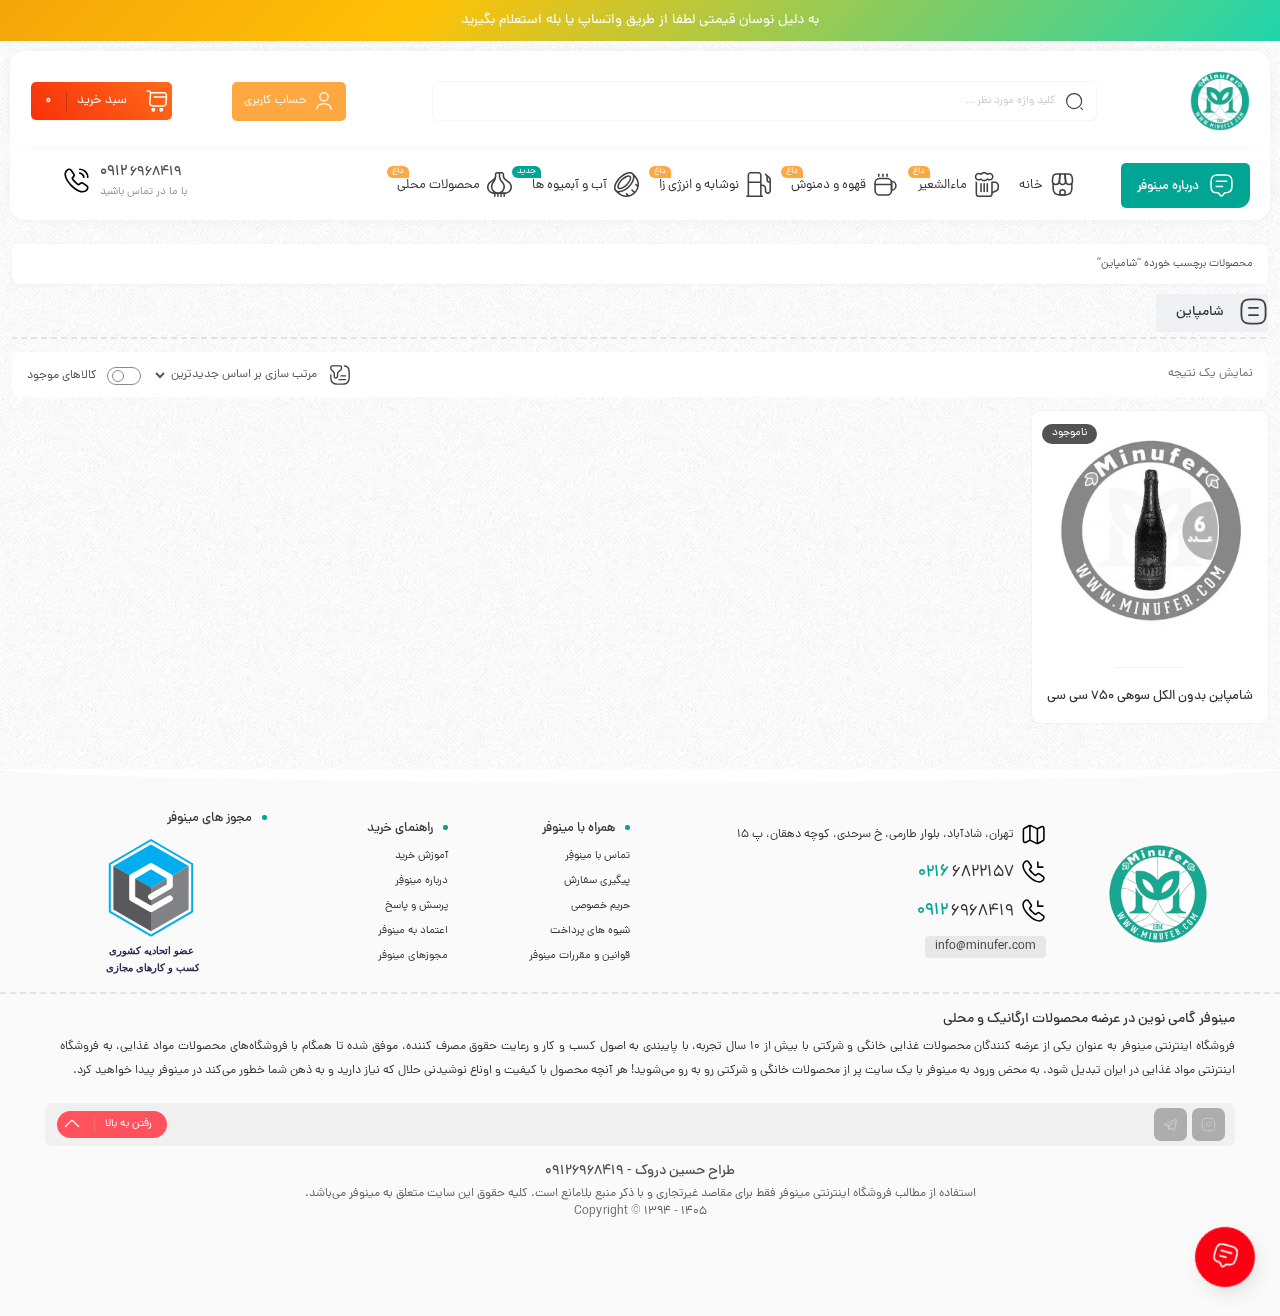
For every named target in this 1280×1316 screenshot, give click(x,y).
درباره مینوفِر (421, 881)
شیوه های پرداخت (590, 931)
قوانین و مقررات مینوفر (579, 956)
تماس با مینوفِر (597, 856)
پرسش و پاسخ (416, 906)
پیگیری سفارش (597, 881)
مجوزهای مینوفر (413, 956)
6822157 (966, 873)
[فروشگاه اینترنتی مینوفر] (1220, 101)
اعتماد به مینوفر (413, 931)
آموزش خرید (421, 856)
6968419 (965, 911)
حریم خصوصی (600, 906)
